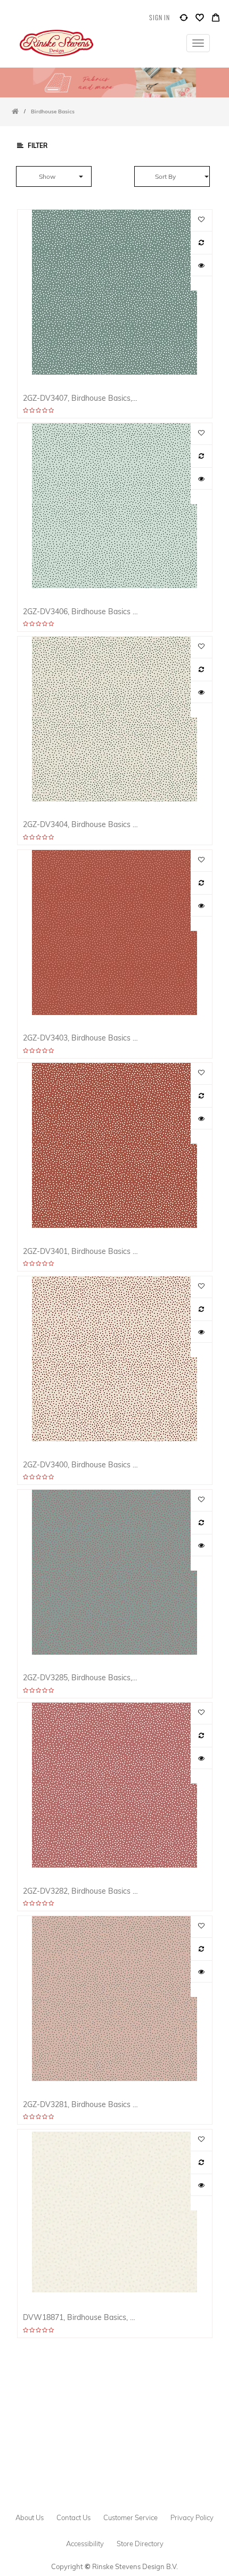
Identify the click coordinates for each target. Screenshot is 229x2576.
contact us (73, 2517)
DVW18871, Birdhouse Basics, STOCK (81, 2317)
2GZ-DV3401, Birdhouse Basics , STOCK (81, 1251)
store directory (140, 2544)
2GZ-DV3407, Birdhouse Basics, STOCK (81, 398)
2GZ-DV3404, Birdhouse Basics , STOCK (81, 824)
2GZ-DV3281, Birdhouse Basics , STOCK (81, 2104)
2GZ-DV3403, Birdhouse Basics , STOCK (81, 1038)
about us (30, 2517)
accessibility (85, 2544)
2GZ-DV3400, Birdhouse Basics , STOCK (81, 1464)
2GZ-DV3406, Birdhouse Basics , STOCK (81, 611)
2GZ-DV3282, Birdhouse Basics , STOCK (81, 1891)
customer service (130, 2517)
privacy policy (192, 2517)
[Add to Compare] (184, 20)
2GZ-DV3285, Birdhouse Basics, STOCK (81, 1677)
